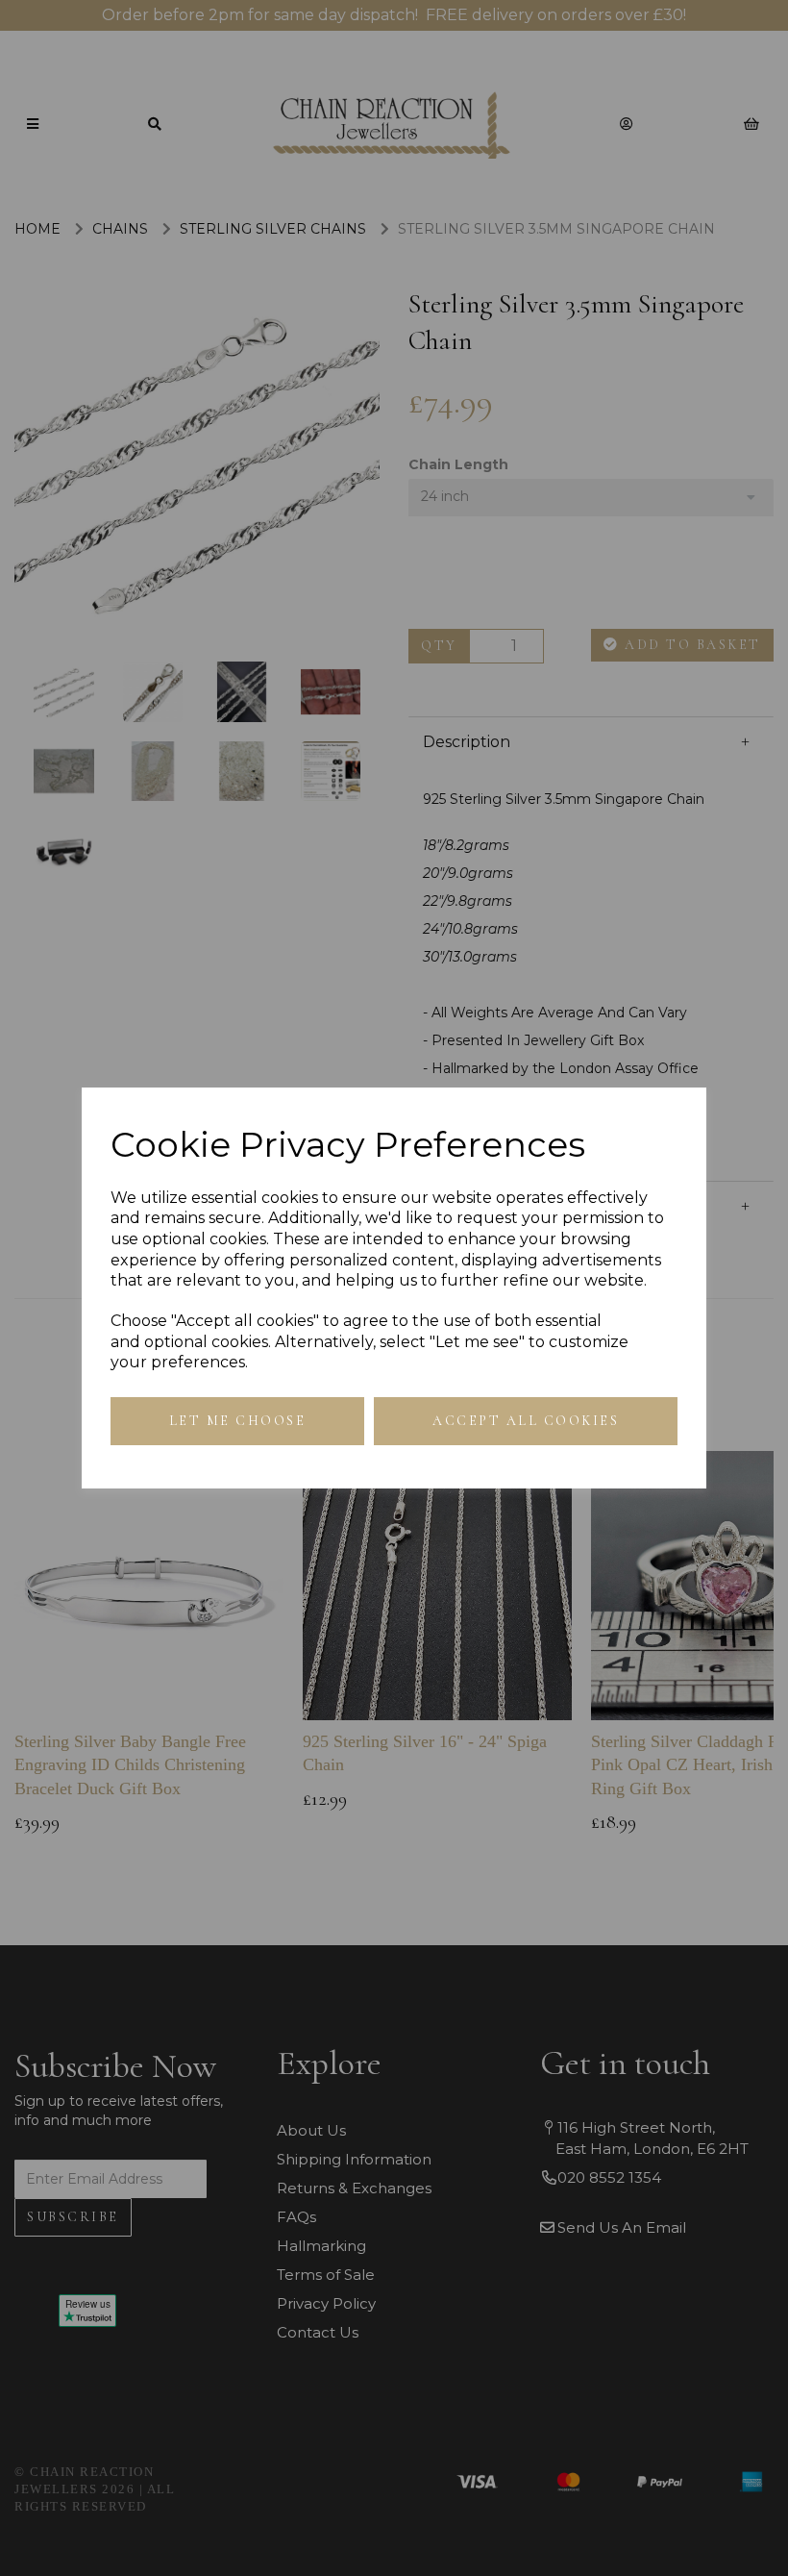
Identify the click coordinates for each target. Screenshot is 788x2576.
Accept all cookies (526, 1421)
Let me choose (238, 1421)
